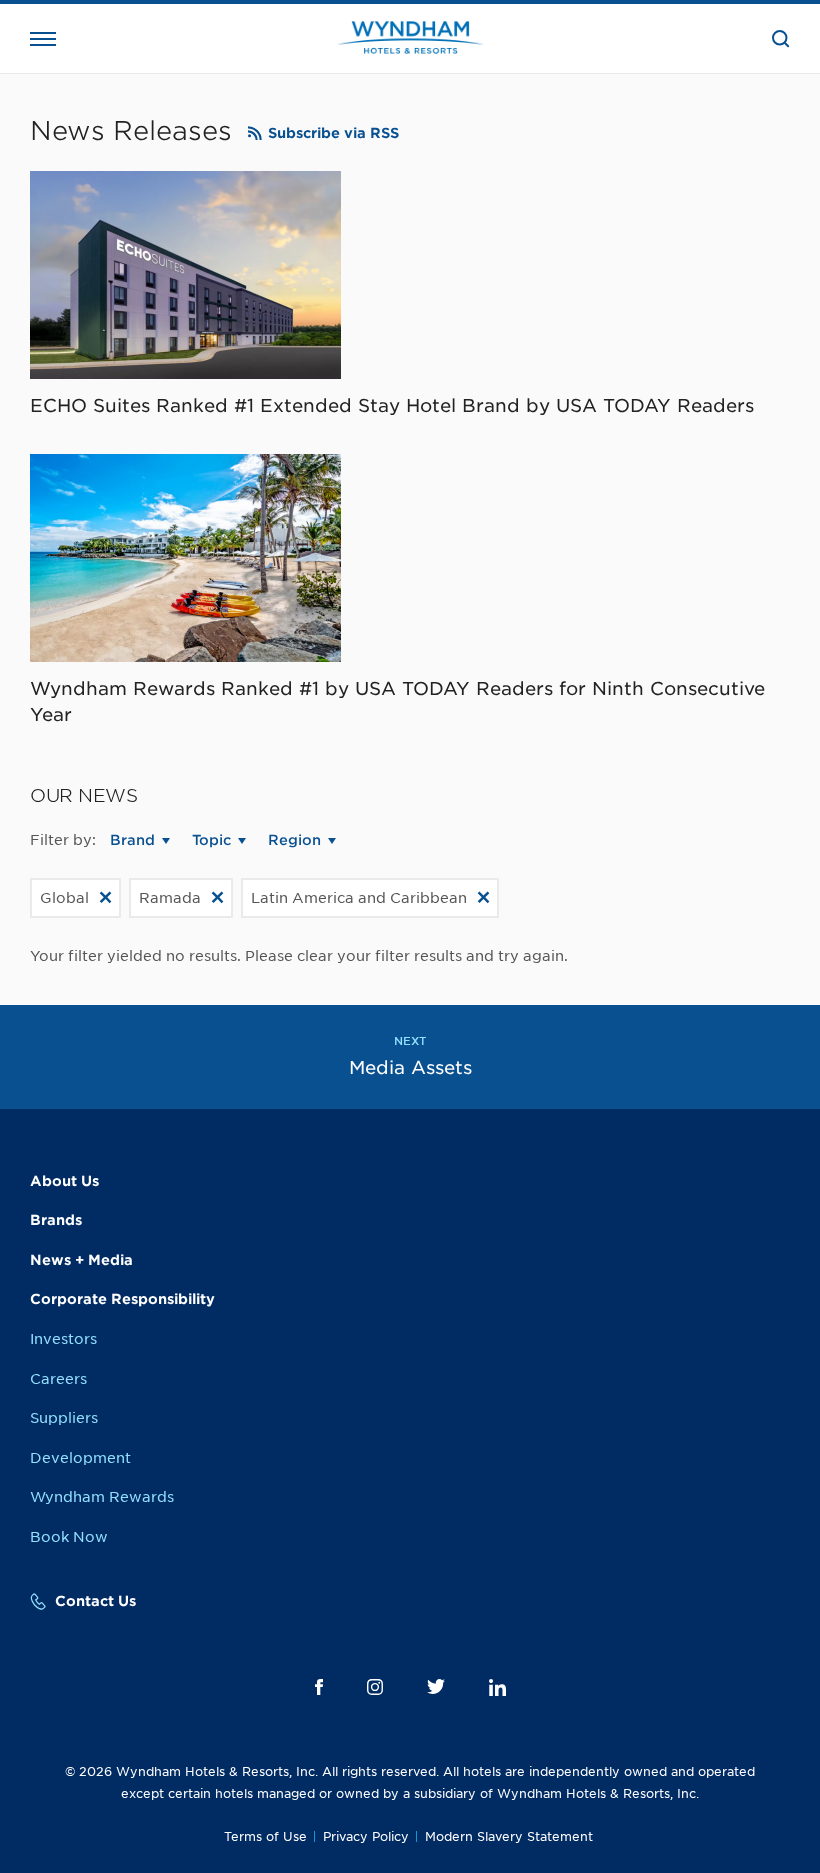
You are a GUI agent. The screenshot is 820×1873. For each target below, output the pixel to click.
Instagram (375, 1687)
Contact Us (95, 1601)
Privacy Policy (366, 1836)
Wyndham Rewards (102, 1497)
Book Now (69, 1537)
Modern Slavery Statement (509, 1836)
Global (64, 898)
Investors (63, 1339)
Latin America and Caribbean (359, 898)
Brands (56, 1220)
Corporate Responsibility (122, 1299)
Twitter (436, 1686)
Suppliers (64, 1418)
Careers (58, 1379)
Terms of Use (265, 1836)
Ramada (170, 898)
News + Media (81, 1260)
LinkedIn (497, 1687)
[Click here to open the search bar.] (781, 39)
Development (80, 1458)
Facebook (319, 1687)
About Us (64, 1181)
